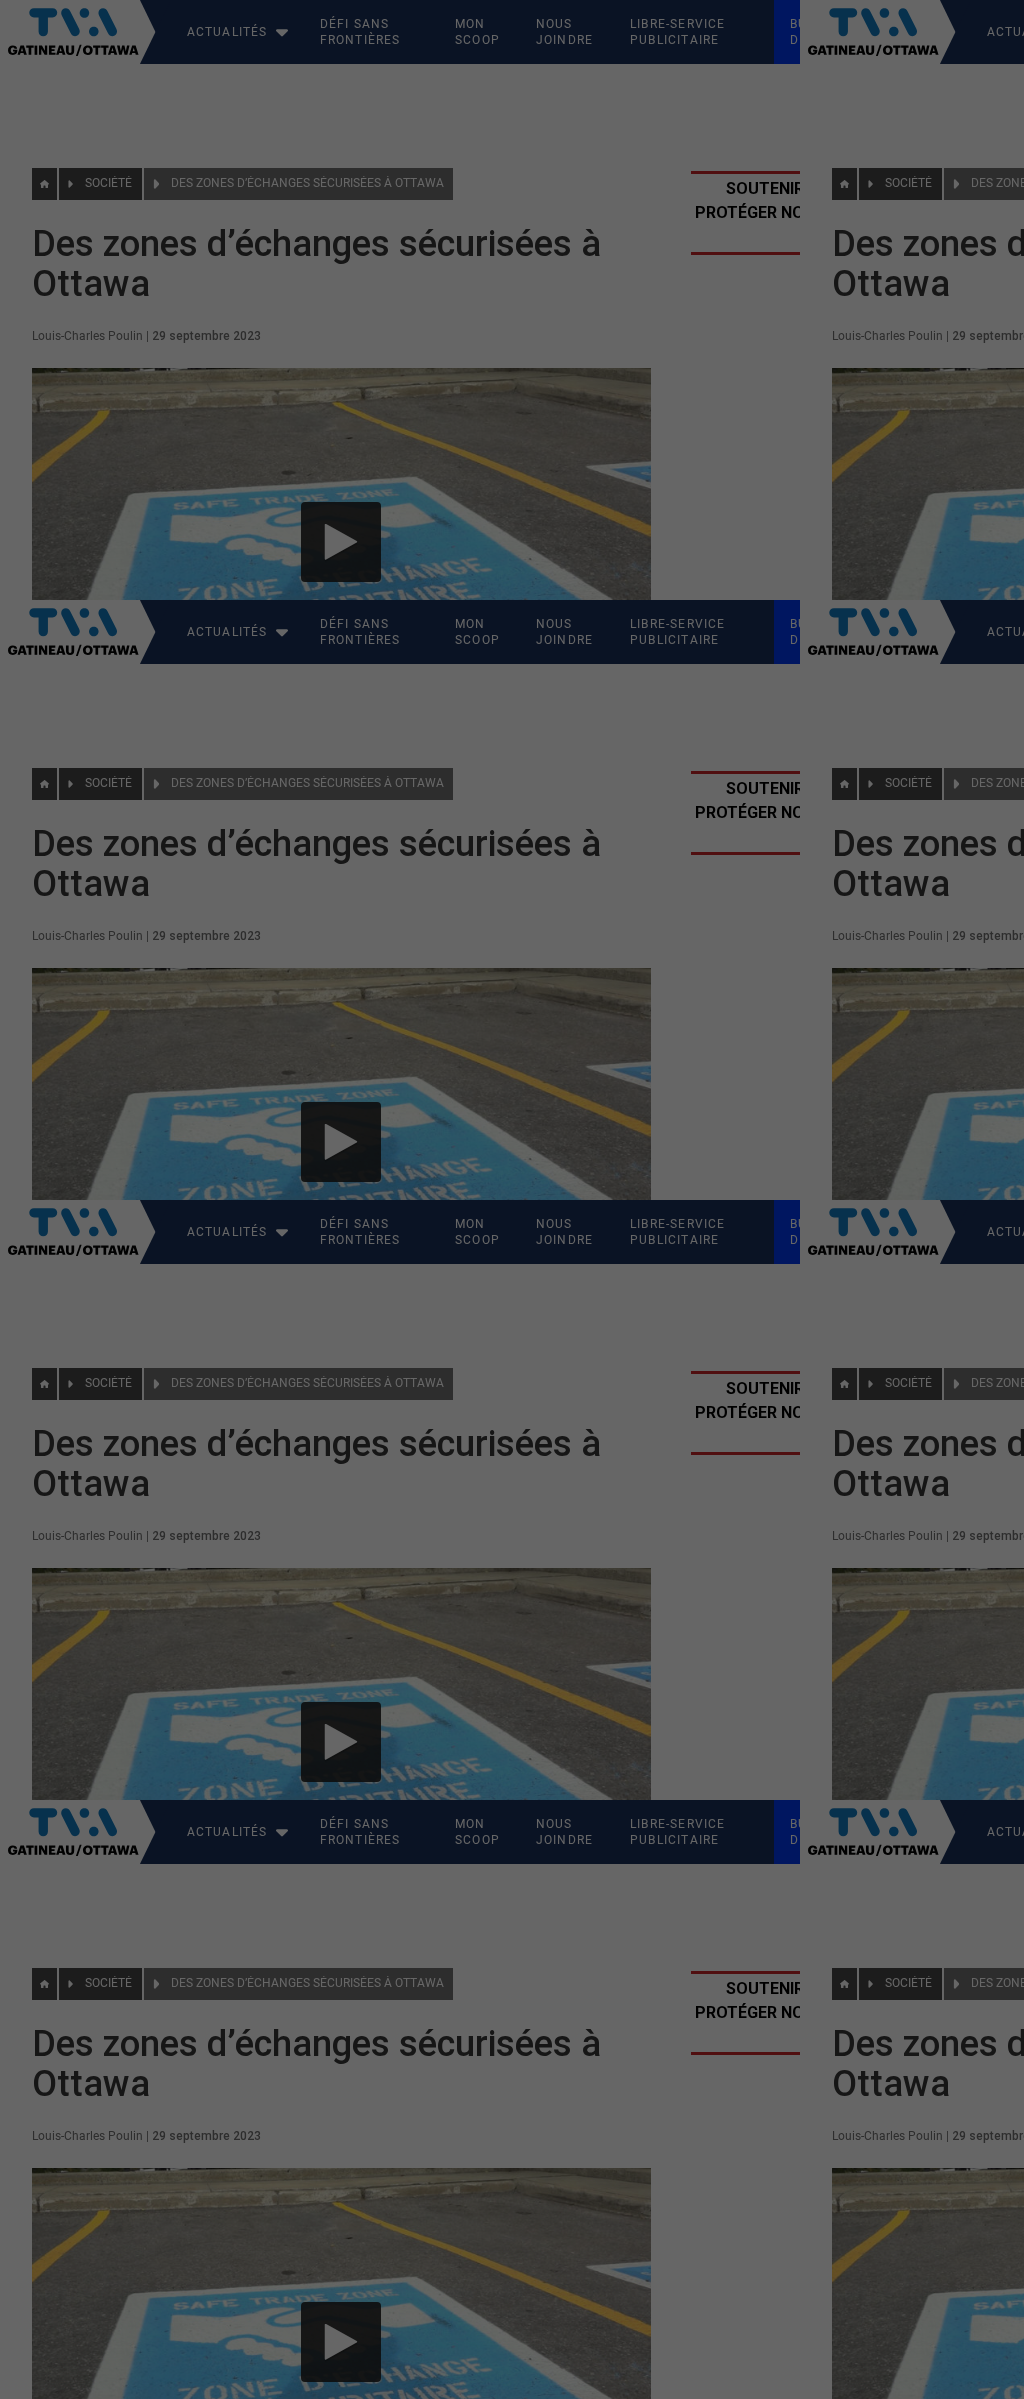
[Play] (512, 1200)
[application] (512, 1199)
